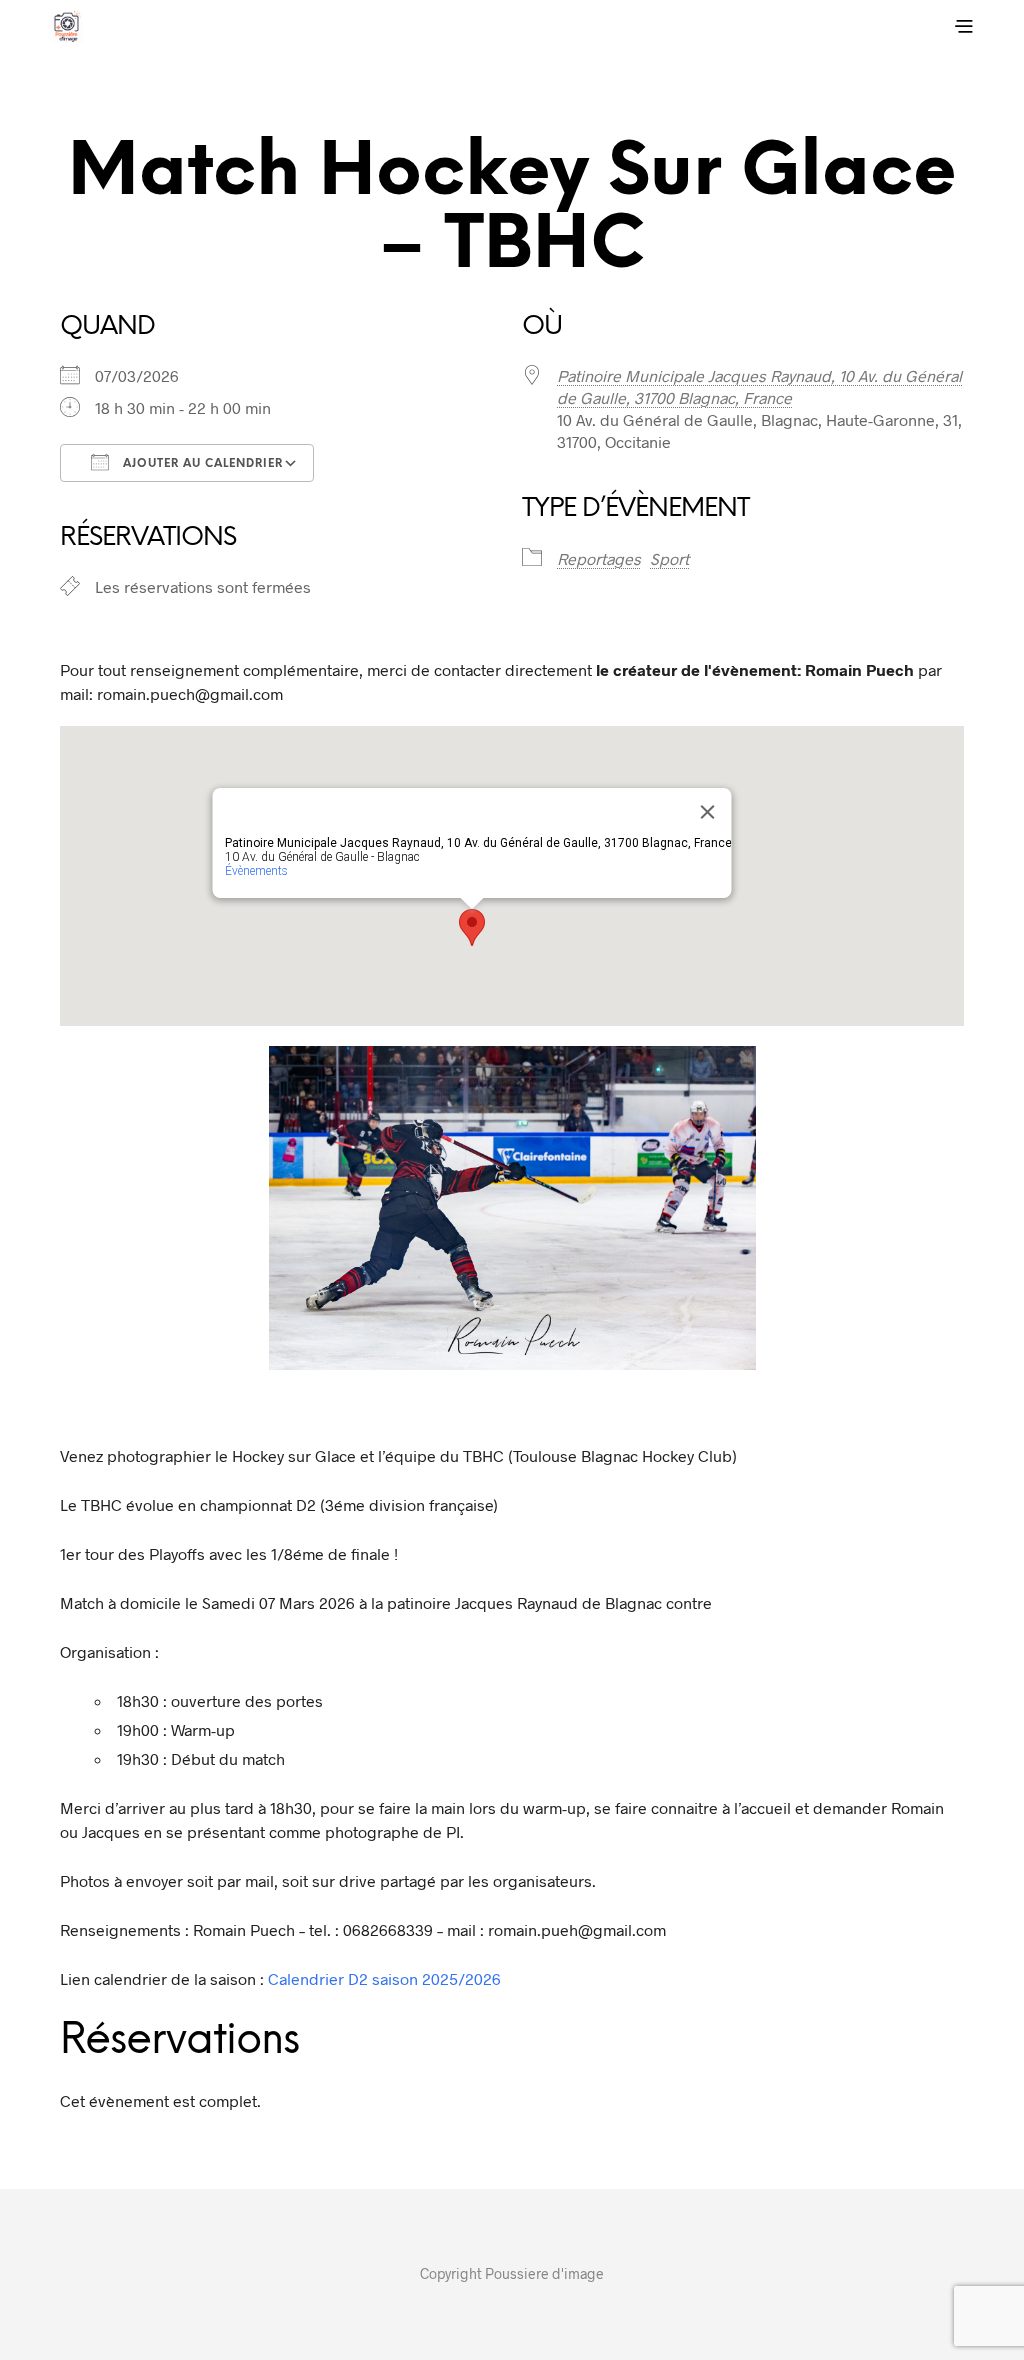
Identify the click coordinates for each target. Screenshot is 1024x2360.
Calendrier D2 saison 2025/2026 (384, 1978)
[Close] (708, 812)
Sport (669, 558)
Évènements (256, 871)
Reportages (599, 558)
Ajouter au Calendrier (201, 464)
